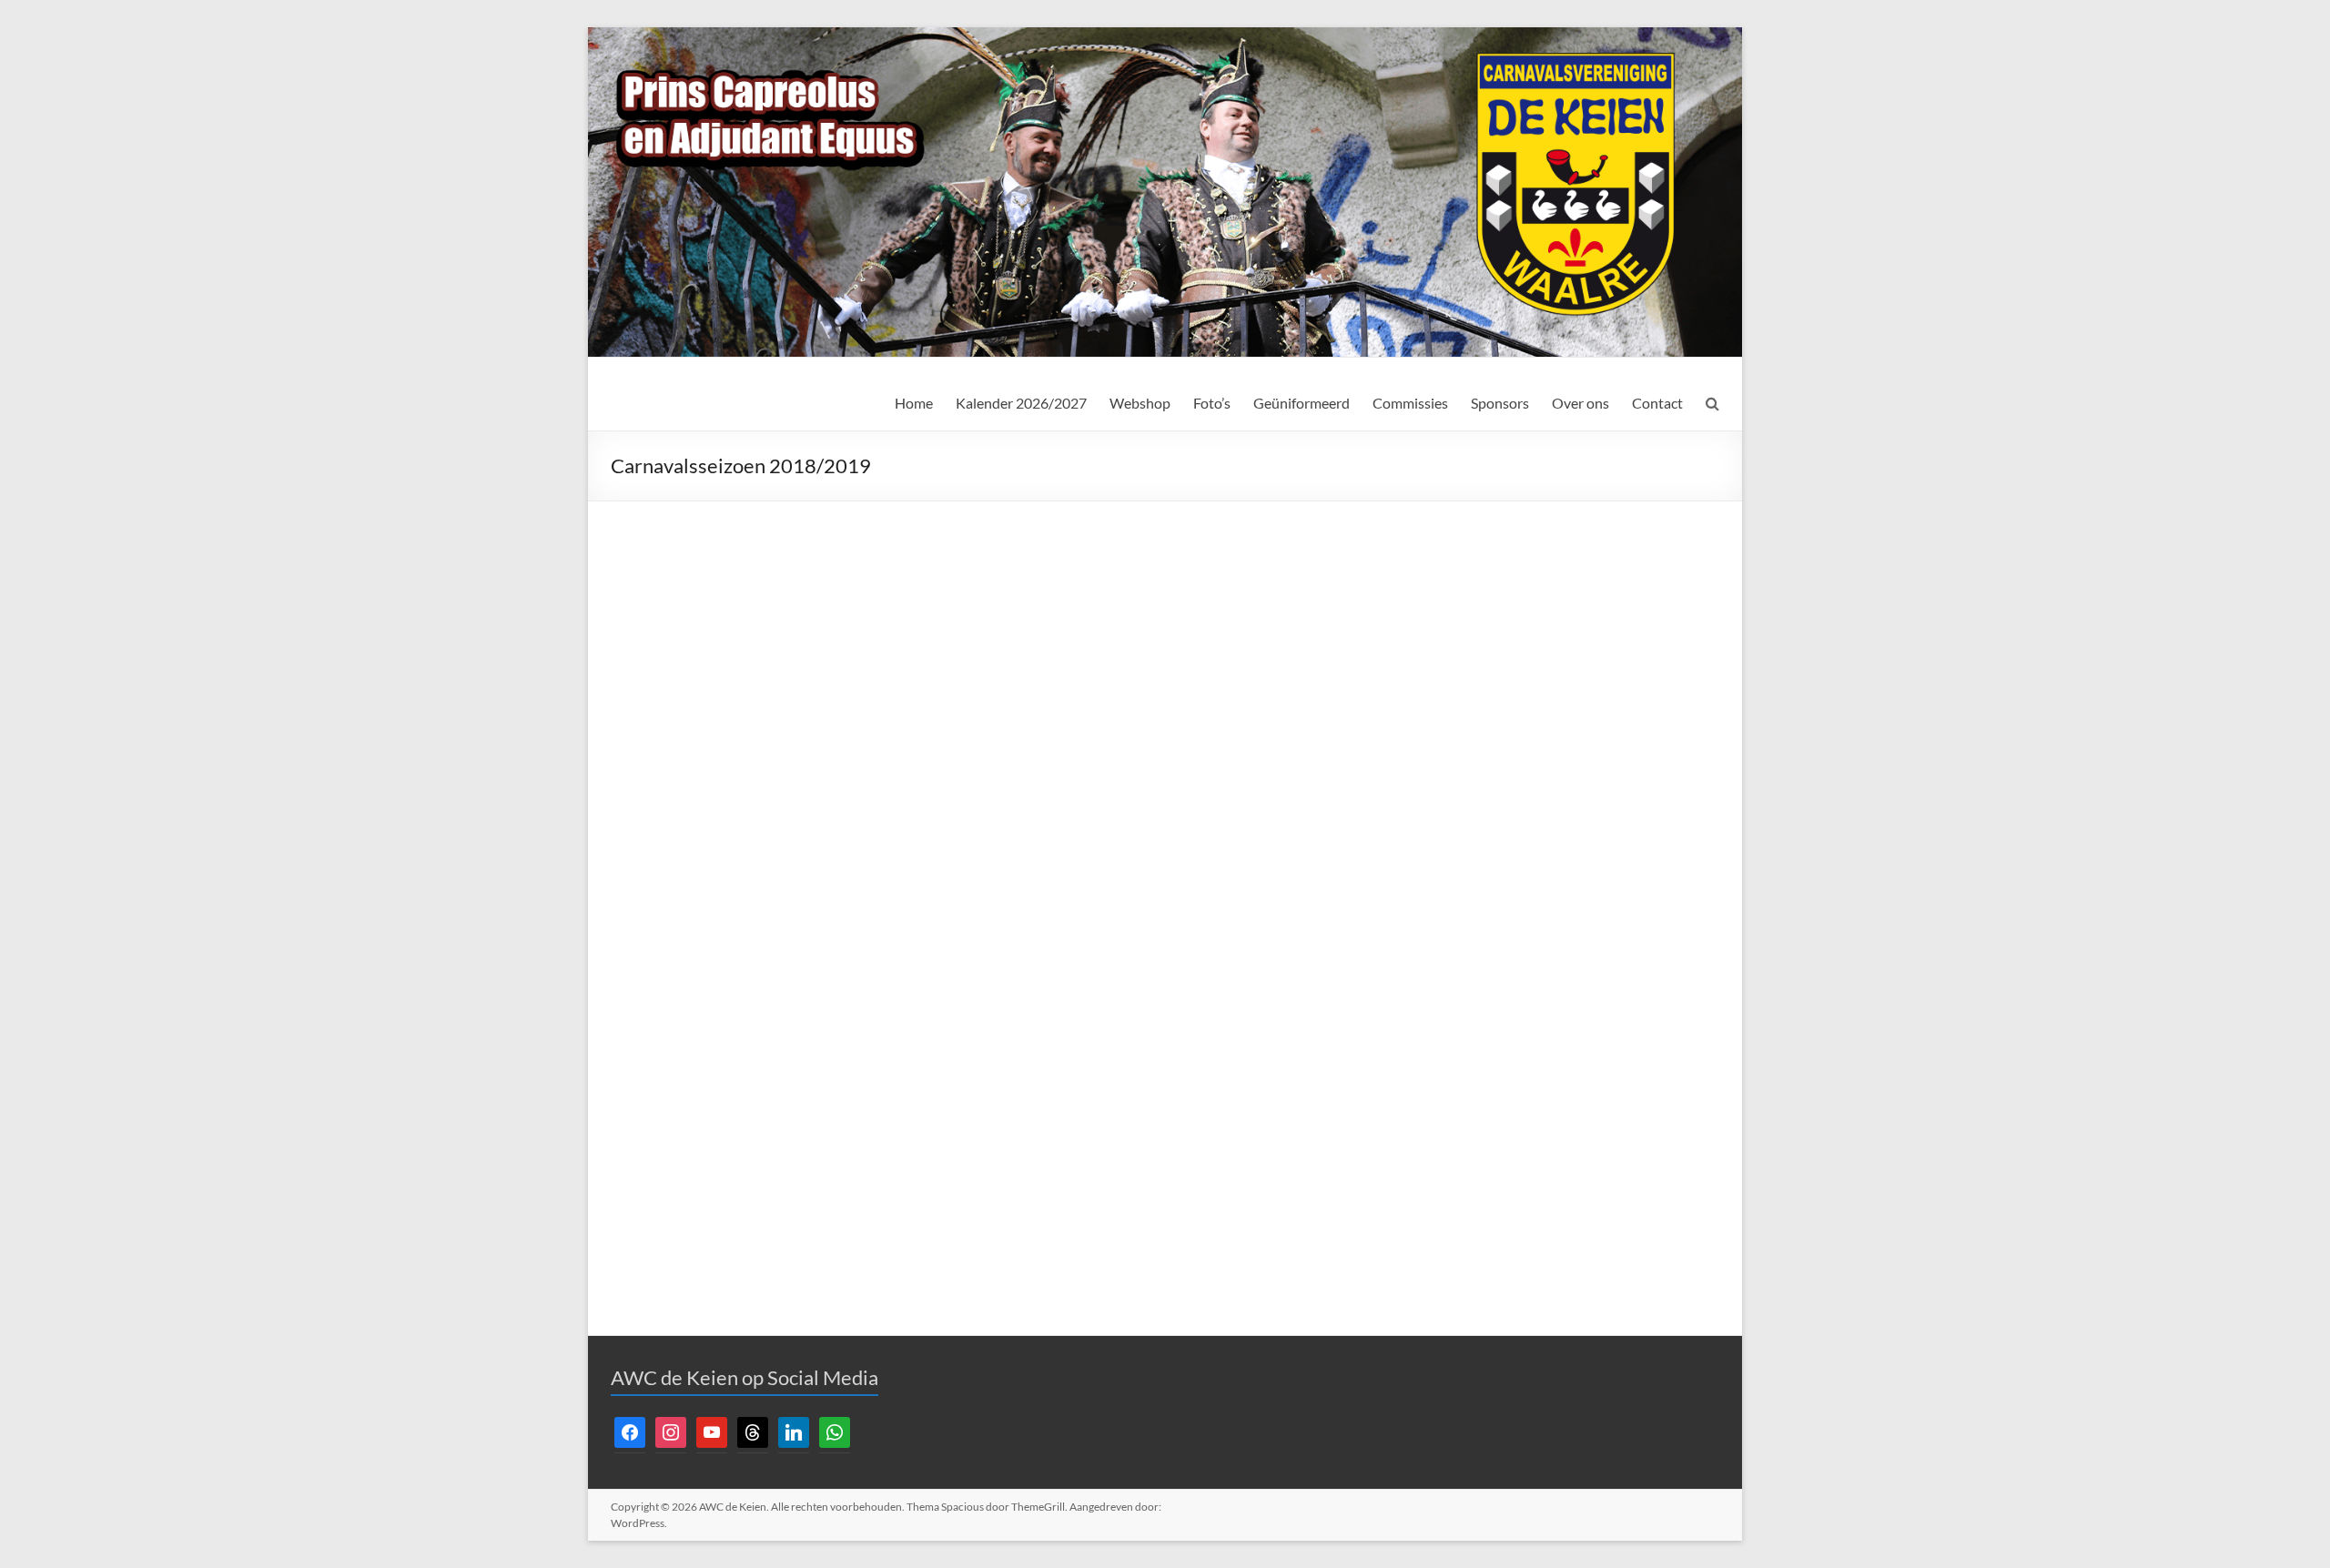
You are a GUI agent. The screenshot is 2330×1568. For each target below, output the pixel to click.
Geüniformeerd (1302, 403)
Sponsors (1500, 403)
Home (914, 403)
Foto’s (1212, 403)
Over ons (1580, 403)
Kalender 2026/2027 (1021, 403)
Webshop (1140, 403)
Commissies (1410, 403)
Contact (1657, 403)
